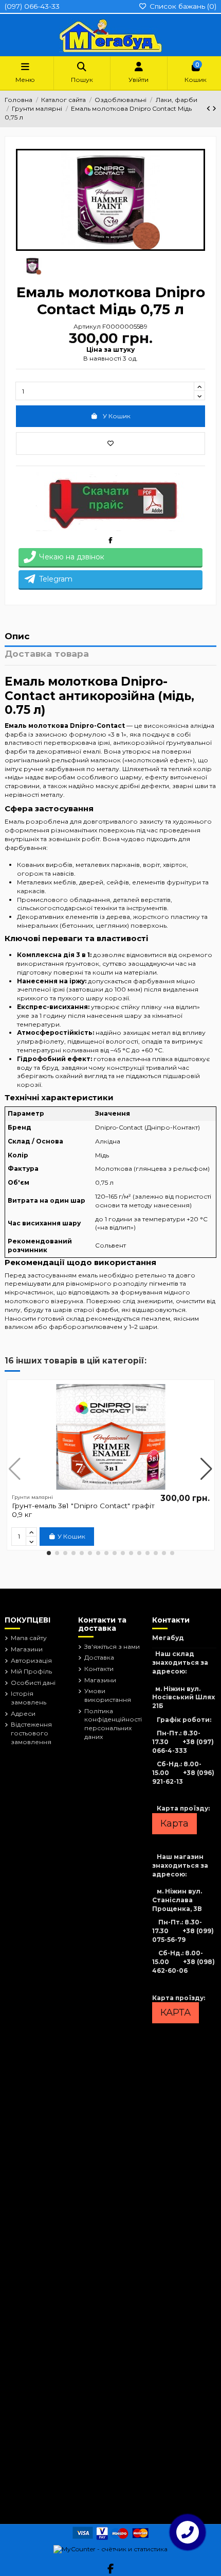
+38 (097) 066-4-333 (183, 1746)
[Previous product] (209, 108)
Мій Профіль (31, 1671)
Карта (174, 1823)
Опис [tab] (17, 637)
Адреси (23, 1713)
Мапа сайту (29, 1638)
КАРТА (176, 2012)
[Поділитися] (110, 540)
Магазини (27, 1649)
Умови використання (108, 1695)
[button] (49, 1553)
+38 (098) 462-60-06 (183, 1966)
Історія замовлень (29, 1698)
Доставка (99, 1657)
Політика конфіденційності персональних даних (113, 1724)
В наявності (102, 358)
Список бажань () (182, 6)
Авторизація (31, 1660)
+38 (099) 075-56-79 (183, 1935)
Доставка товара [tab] (47, 654)
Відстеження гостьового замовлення (31, 1733)
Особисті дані (33, 1683)
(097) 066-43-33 (32, 6)
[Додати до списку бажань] (110, 443)
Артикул (87, 326)
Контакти (99, 1669)
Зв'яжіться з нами (112, 1647)
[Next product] (214, 108)
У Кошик (117, 416)
